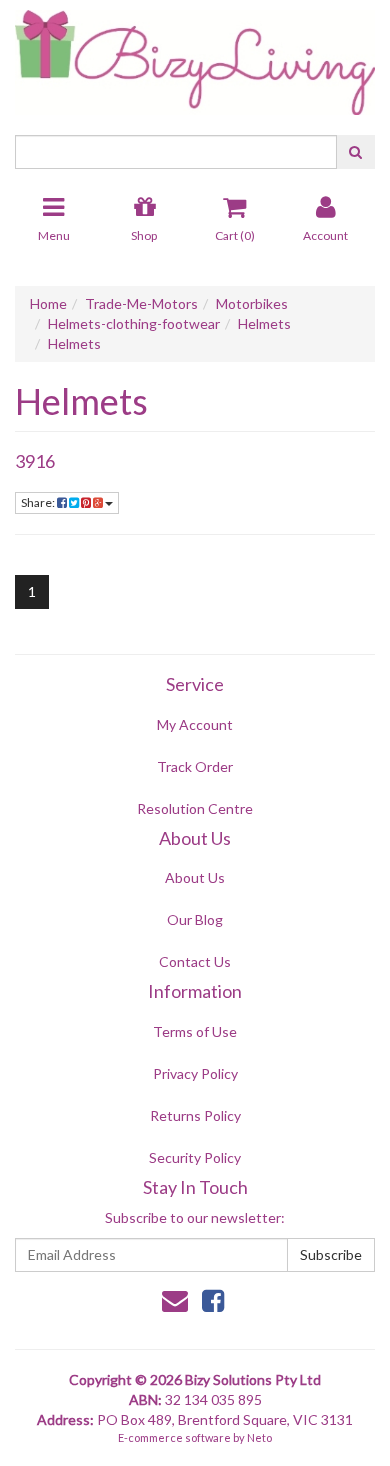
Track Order (195, 766)
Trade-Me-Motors (141, 303)
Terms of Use (195, 1031)
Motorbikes (252, 303)
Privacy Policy (195, 1073)
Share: (39, 502)
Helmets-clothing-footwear (134, 323)
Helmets (264, 323)
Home (48, 303)
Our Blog (195, 919)
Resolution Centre (195, 808)
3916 (35, 461)
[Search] (355, 152)
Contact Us (195, 961)
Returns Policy (195, 1115)
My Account (195, 724)
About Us (195, 877)
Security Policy (195, 1157)
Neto (259, 1437)
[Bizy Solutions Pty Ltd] (195, 55)
